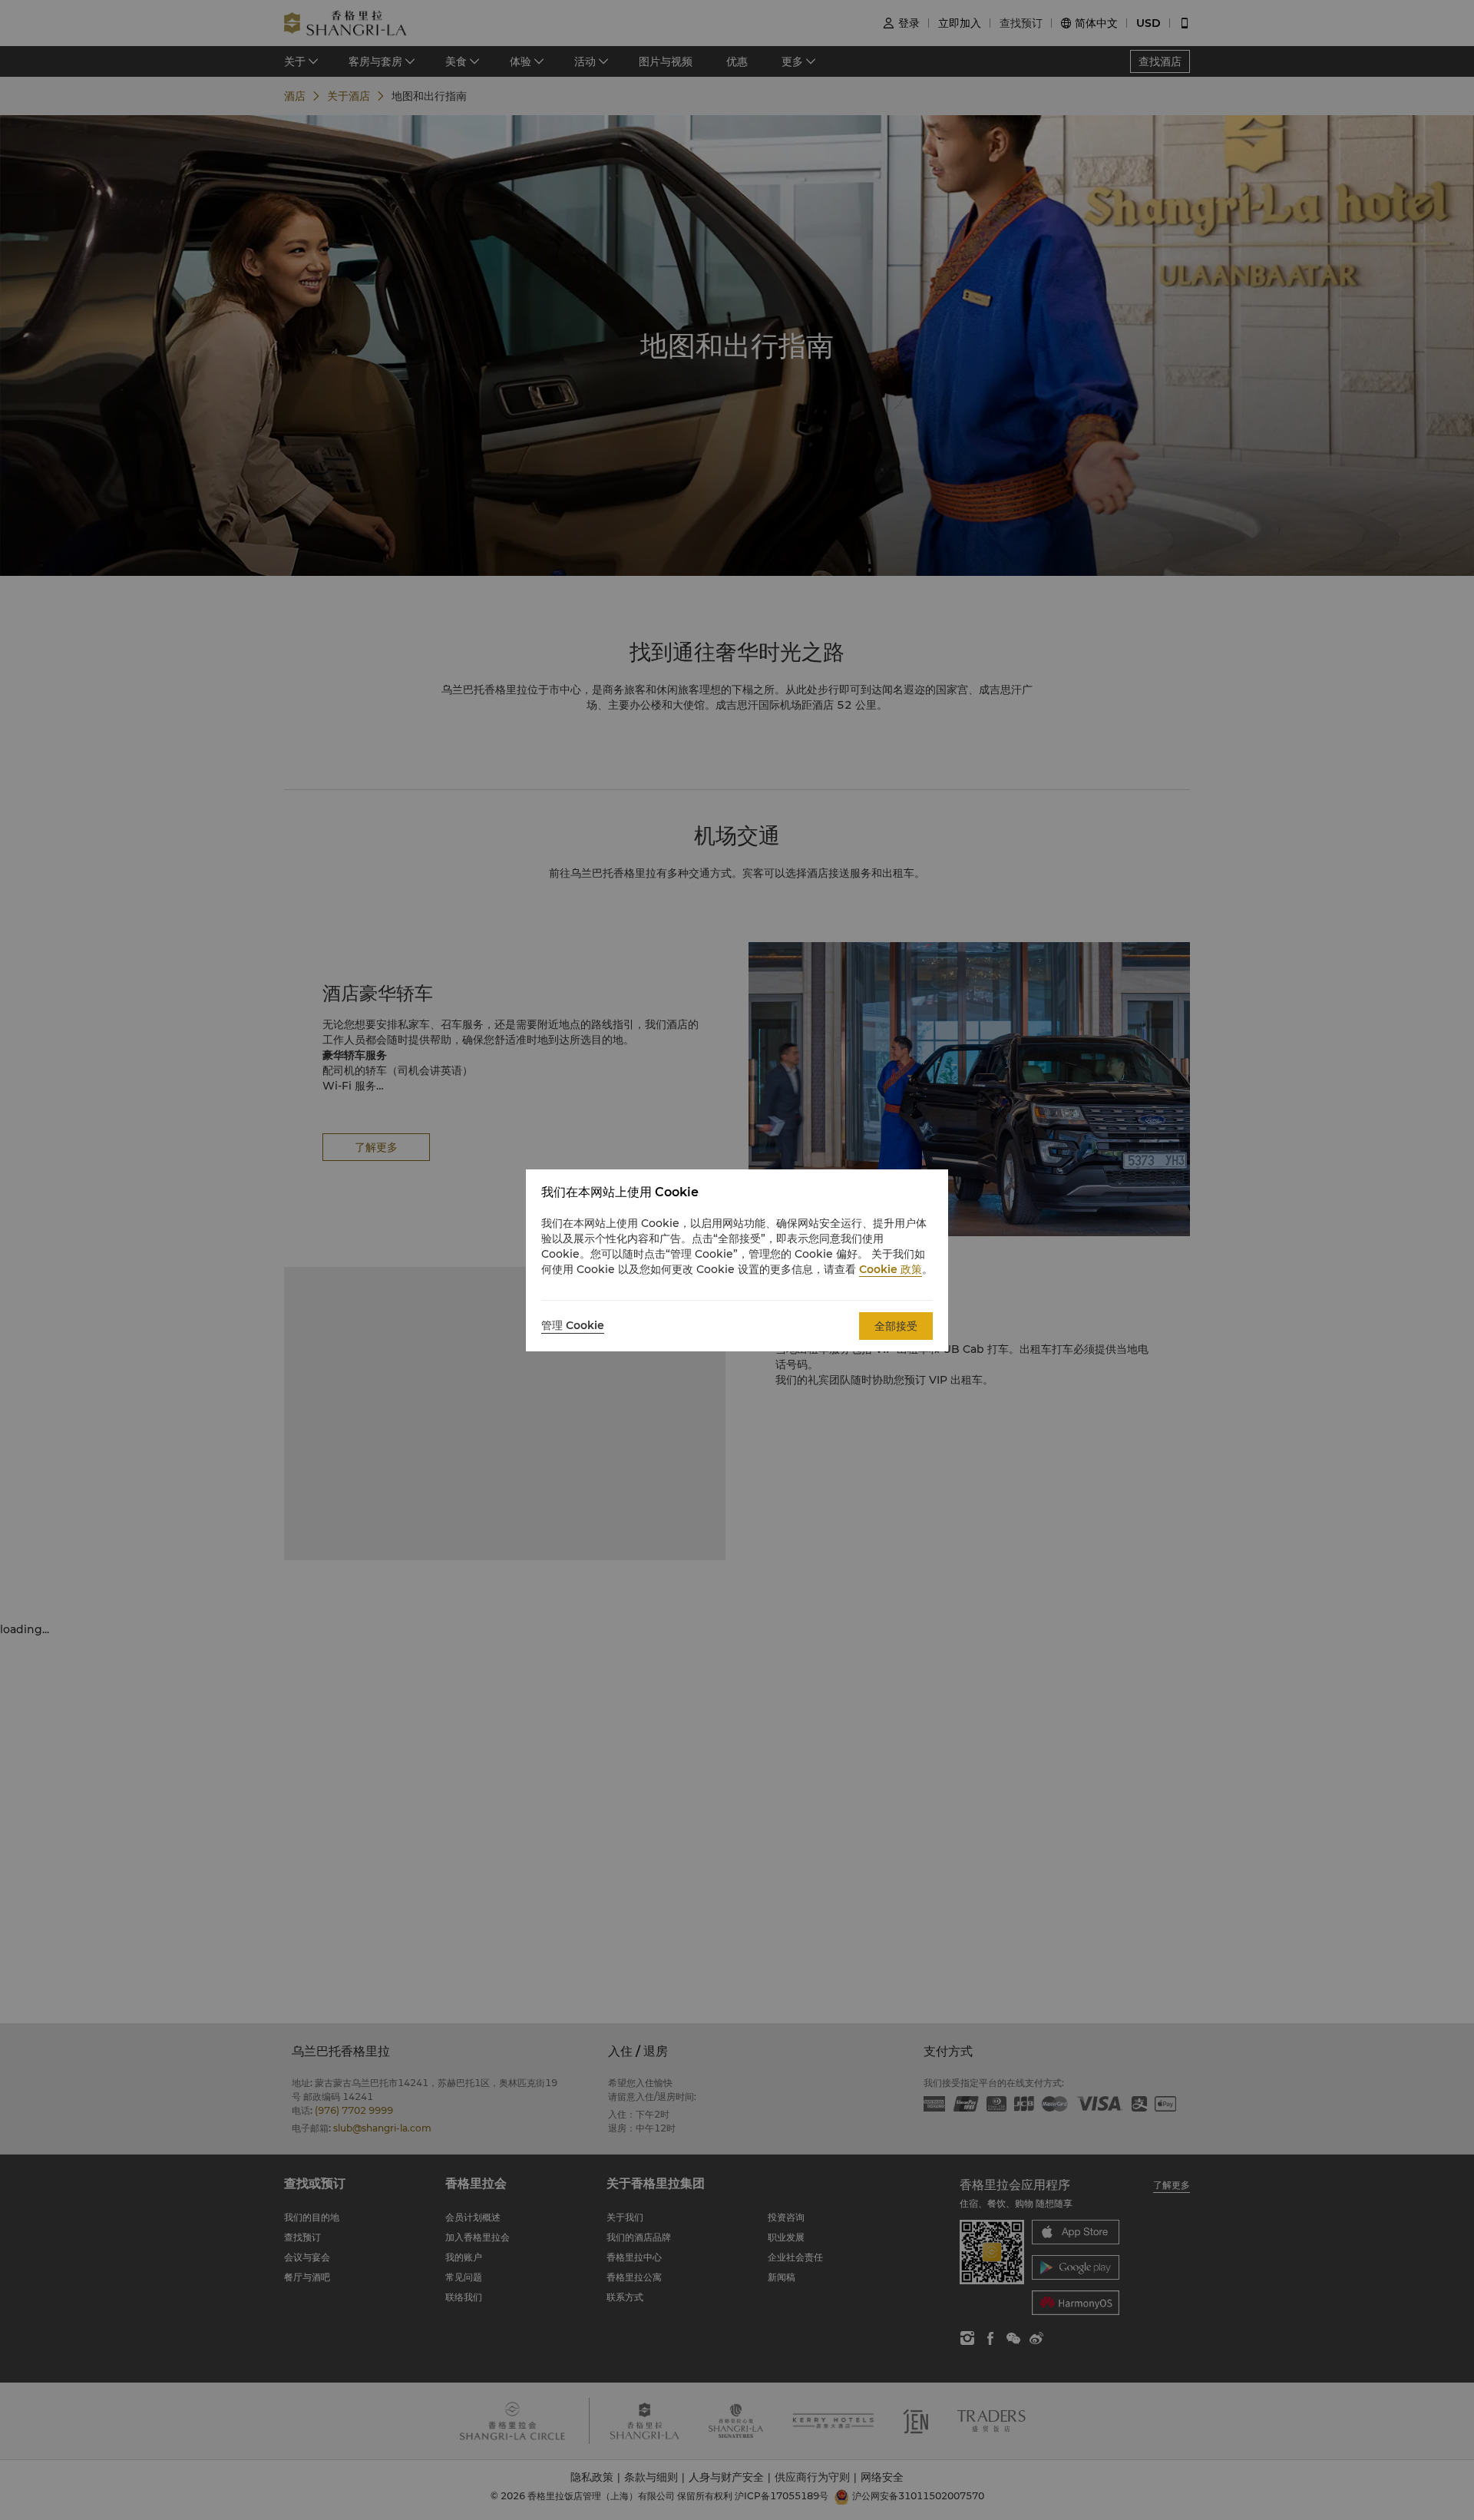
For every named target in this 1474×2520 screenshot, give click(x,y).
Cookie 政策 (891, 1269)
